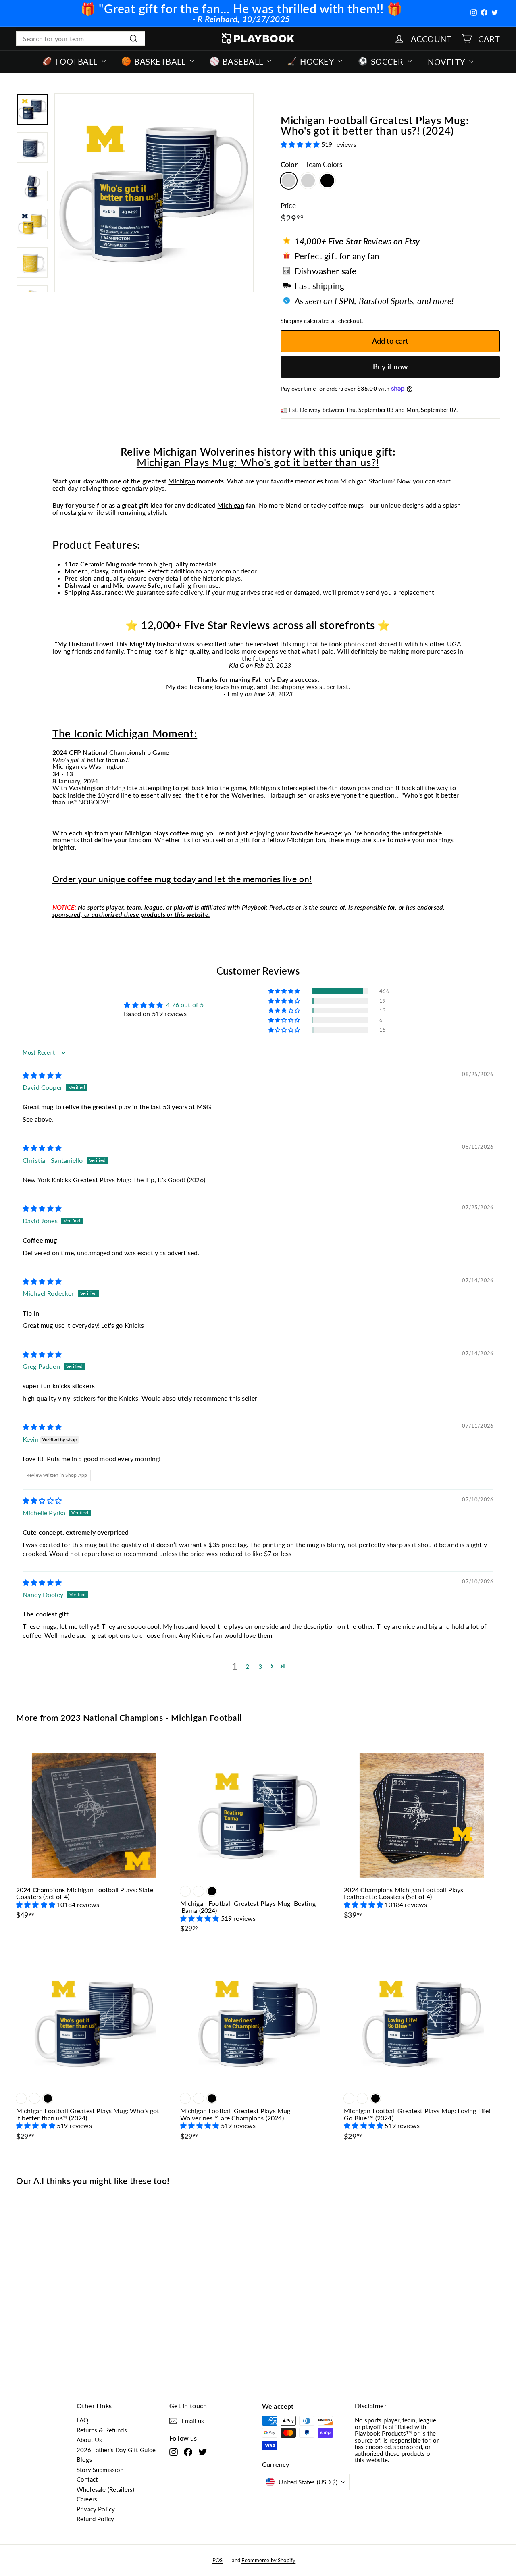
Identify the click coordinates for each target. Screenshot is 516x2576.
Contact (87, 2479)
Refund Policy (95, 2519)
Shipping (291, 321)
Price (288, 206)
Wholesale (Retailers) (105, 2489)
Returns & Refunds (102, 2430)
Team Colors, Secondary (308, 181)
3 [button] (260, 1666)
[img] (42, 1075)
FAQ (82, 2420)
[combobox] (81, 39)
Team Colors (289, 181)
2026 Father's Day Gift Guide (116, 2450)
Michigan (181, 481)
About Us (89, 2440)
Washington (106, 766)
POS (217, 2560)
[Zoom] (154, 193)
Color (311, 165)
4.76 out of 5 (185, 1005)
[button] (301, 144)
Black (327, 181)
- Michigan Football (151, 1717)
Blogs (84, 2459)
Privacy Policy (96, 2509)
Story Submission (100, 2470)
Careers (87, 2499)
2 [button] (247, 1666)
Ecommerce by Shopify (268, 2560)
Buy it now (390, 367)
